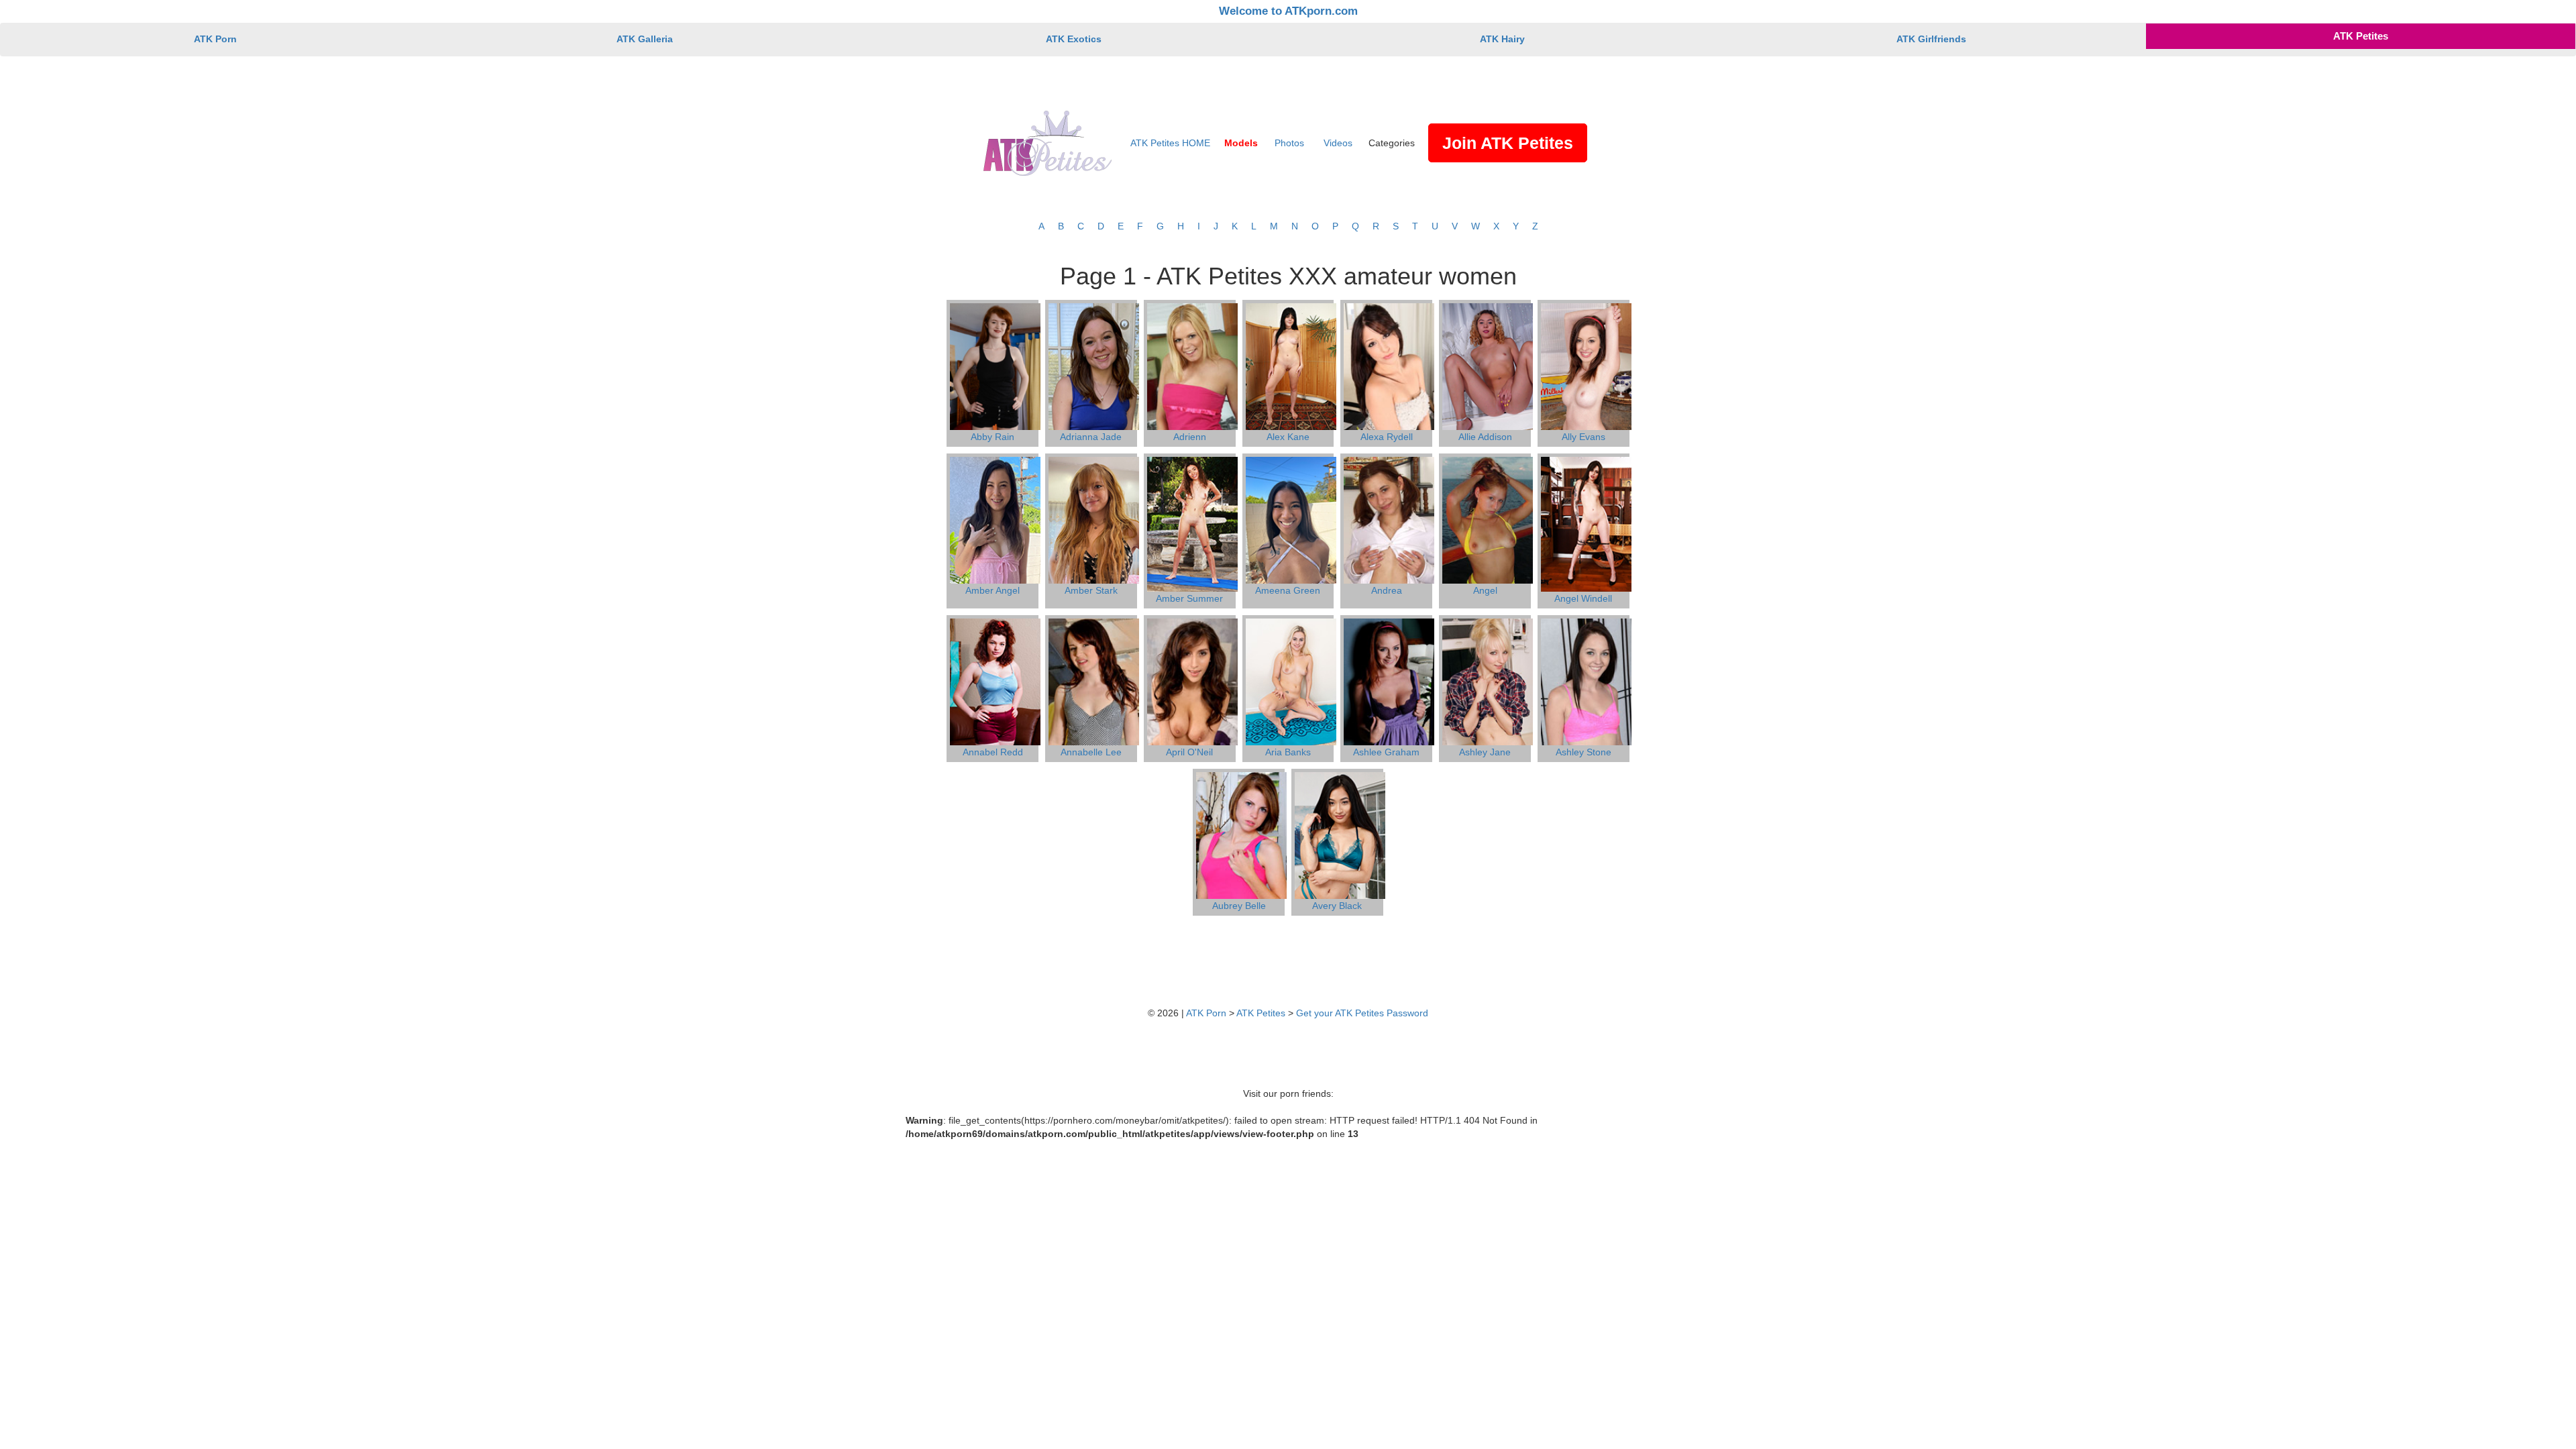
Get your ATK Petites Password (1362, 1013)
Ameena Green (1288, 590)
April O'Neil (1189, 752)
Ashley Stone (1584, 752)
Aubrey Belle (1239, 906)
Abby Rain (992, 437)
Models (1241, 143)
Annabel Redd (993, 752)
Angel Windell (1583, 598)
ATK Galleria (645, 39)
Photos (1289, 143)
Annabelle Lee (1091, 752)
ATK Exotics (1074, 39)
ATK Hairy (1502, 39)
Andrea (1387, 590)
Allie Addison (1485, 437)
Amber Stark (1091, 590)
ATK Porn (215, 39)
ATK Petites (2361, 36)
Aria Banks (1288, 752)
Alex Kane (1288, 437)
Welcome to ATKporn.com (1288, 11)
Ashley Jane (1485, 752)
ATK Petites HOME (1170, 143)
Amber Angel (992, 590)
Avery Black (1337, 906)
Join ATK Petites (1508, 143)
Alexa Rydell (1387, 437)
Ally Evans (1584, 437)
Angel (1485, 590)
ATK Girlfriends (1931, 39)
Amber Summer (1189, 598)
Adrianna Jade (1091, 437)
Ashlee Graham (1386, 752)
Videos (1338, 143)
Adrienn (1190, 437)
